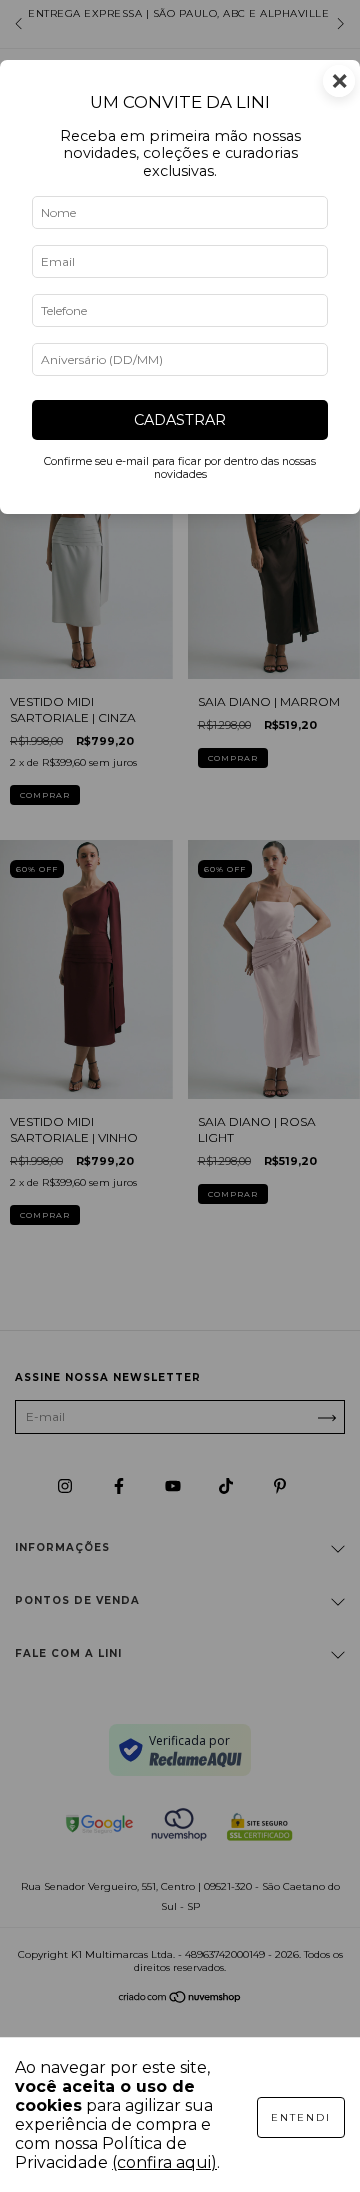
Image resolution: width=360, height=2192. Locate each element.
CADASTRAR (180, 420)
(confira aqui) (164, 2162)
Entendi (301, 2117)
